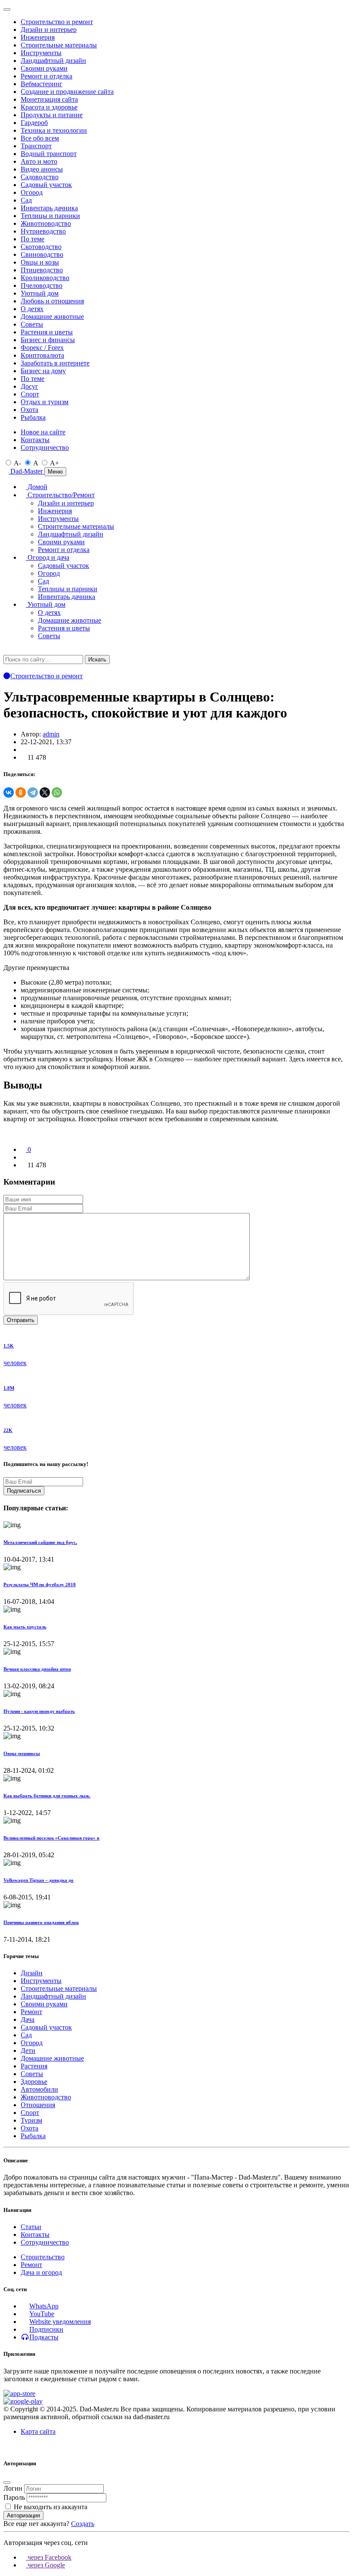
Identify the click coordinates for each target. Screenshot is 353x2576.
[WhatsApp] (57, 792)
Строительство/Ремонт (60, 495)
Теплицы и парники (50, 216)
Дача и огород (41, 2272)
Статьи (31, 2227)
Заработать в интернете (55, 363)
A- (17, 463)
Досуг (29, 386)
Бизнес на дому (43, 371)
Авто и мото (39, 161)
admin (51, 734)
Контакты (35, 440)
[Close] (7, 9)
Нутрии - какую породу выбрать (39, 1711)
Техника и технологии (54, 130)
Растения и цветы (47, 332)
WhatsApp (44, 2306)
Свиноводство (42, 254)
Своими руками (44, 68)
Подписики (46, 2329)
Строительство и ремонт (57, 22)
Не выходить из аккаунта (51, 2507)
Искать (97, 660)
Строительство (43, 2257)
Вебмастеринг (42, 84)
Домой (37, 487)
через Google (45, 2565)
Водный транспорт (49, 154)
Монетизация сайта (49, 99)
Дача (28, 2019)
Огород (32, 192)
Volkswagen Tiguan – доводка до (39, 1880)
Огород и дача (48, 557)
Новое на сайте (43, 432)
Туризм (31, 2120)
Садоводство (40, 177)
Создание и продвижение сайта (67, 92)
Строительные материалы (59, 45)
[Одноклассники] (21, 792)
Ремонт (31, 2012)
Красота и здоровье (49, 107)
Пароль (14, 2497)
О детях (32, 309)
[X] (45, 792)
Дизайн (32, 1973)
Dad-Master (26, 471)
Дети (28, 2051)
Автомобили (39, 2089)
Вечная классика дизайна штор (37, 1669)
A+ (54, 463)
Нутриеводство (43, 231)
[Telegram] (33, 792)
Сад (26, 200)
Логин (13, 2488)
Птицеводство (42, 270)
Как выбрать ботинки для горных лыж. (47, 1796)
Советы (32, 324)
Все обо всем (40, 138)
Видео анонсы (42, 169)
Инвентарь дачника (49, 208)
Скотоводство (41, 247)
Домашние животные (52, 317)
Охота (29, 410)
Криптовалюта (42, 355)
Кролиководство (45, 278)
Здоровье (34, 2082)
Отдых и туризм (45, 402)
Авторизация (23, 2515)
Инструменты (41, 53)
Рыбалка (33, 417)
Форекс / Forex (42, 348)
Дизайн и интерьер (49, 30)
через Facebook (49, 2557)
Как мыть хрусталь (25, 1627)
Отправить (21, 1320)
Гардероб (34, 123)
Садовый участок (46, 185)
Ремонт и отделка (46, 76)
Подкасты (44, 2337)
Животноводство (46, 223)
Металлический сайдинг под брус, (40, 1542)
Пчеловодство (42, 285)
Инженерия (38, 37)
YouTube (42, 2314)
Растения (34, 2066)
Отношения (38, 2105)
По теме (33, 239)
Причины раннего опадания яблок (41, 1922)
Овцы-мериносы (22, 1753)
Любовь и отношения (52, 301)
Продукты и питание (52, 115)
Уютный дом (40, 293)
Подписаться (24, 1491)
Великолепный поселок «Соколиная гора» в (51, 1838)
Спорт (30, 394)
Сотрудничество (45, 448)
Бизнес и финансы (48, 340)
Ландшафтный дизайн (53, 61)
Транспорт (36, 146)
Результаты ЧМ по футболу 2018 (40, 1584)
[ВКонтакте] (9, 792)
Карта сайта (38, 2431)
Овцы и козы (40, 262)
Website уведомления (60, 2322)
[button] (6, 650)
